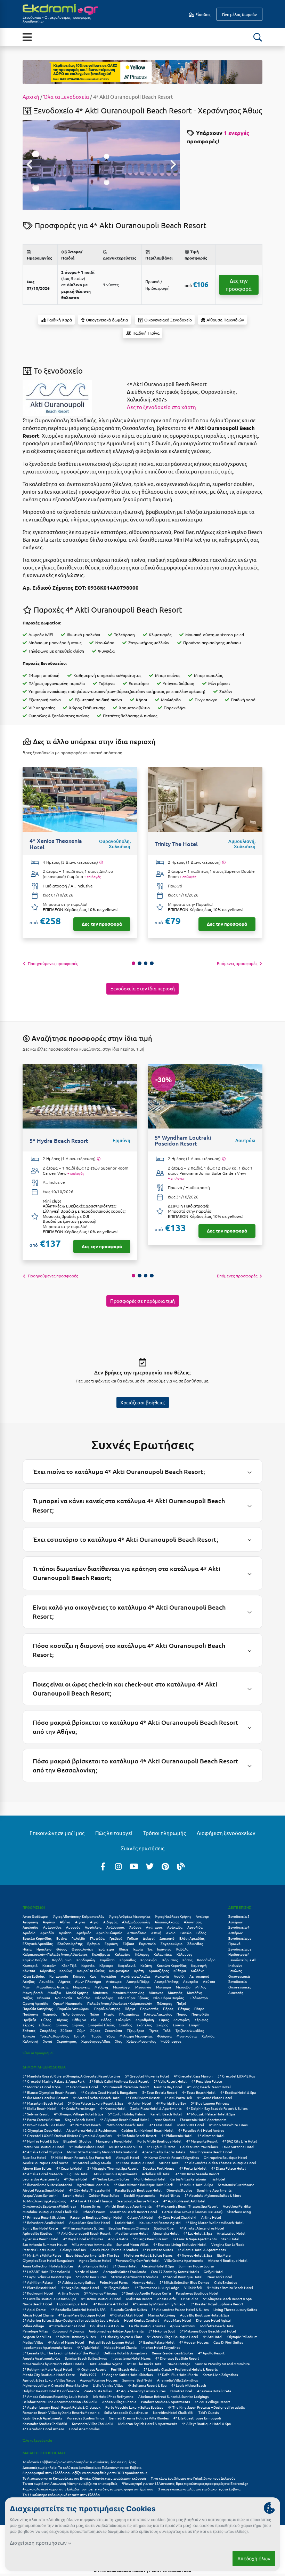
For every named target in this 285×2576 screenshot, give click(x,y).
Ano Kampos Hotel (93, 2266)
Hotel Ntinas (170, 2195)
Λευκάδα (46, 1981)
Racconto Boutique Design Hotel (96, 2217)
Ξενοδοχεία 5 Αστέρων (239, 1919)
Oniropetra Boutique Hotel (225, 2157)
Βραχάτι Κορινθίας (37, 1938)
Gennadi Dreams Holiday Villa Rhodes (139, 2418)
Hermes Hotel (144, 2282)
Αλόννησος (193, 1922)
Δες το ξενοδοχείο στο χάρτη (161, 407)
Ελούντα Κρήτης (70, 1943)
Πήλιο (94, 2014)
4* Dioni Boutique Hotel (135, 2163)
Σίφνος (78, 2025)
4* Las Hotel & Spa (198, 2233)
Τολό (167, 2030)
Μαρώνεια (81, 1987)
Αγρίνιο (49, 1922)
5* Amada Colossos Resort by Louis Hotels (55, 2396)
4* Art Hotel (213, 2336)
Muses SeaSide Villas (125, 2147)
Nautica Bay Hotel (168, 2087)
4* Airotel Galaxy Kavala (92, 2163)
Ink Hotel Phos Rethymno (113, 2396)
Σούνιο (178, 2025)
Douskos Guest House (107, 2326)
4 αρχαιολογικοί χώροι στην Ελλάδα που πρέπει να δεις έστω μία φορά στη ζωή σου (88, 2489)
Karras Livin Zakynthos (220, 2374)
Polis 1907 (88, 2374)
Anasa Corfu (167, 2299)
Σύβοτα (66, 2030)
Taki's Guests (209, 2412)
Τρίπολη (80, 2036)
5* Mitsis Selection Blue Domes (184, 2282)
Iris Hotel (218, 2179)
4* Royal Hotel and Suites (83, 2239)
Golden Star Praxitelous (199, 2147)
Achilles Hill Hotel (156, 2174)
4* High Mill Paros (161, 2147)
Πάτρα (199, 2008)
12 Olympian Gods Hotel (42, 2130)
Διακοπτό (167, 1938)
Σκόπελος (144, 2025)
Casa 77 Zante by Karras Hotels (175, 2271)
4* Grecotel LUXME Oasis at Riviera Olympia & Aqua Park (67, 2135)
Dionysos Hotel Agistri (214, 2320)
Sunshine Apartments (214, 2190)
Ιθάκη (123, 1949)
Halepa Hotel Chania (120, 2347)
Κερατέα (88, 1965)
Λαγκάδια (108, 1976)
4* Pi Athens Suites (158, 2250)
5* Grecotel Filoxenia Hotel (147, 2076)
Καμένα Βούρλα (35, 1960)
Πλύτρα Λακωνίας (158, 2014)
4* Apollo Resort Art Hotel (184, 2201)
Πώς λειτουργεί (114, 1833)
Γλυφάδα (97, 1938)
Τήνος (154, 2030)
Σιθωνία (45, 2025)
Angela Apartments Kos (41, 2358)
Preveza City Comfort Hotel (138, 2260)
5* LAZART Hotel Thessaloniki (46, 2271)
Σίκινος (62, 2025)
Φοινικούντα (187, 2036)
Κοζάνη (146, 1965)
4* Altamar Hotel (211, 2135)
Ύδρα (110, 2036)
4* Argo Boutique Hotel (80, 2287)
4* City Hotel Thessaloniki (90, 2190)
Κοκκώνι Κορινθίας (172, 1965)
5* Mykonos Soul (162, 2331)
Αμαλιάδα (30, 1927)
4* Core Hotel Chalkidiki (177, 2217)
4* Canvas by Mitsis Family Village (159, 2304)
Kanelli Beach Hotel (166, 2114)
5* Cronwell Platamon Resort (126, 2087)
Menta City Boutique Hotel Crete (49, 2374)
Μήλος (201, 1987)
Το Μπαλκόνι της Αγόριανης (44, 2201)
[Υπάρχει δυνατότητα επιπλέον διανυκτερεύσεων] (101, 862)
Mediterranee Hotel (132, 2233)
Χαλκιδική (30, 2041)
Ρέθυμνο (79, 2020)
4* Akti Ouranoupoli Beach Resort (84, 2233)
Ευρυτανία (147, 1943)
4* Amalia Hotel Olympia (42, 2152)
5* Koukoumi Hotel (38, 2293)
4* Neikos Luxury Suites (111, 2179)
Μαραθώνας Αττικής (52, 1987)
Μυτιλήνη (195, 1992)
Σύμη (81, 2030)
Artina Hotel (211, 2217)
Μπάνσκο (100, 1992)
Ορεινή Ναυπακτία (68, 2003)
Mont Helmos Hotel (150, 2179)
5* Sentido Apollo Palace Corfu (146, 2293)
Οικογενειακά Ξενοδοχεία (239, 1979)
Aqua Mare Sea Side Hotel (90, 2222)
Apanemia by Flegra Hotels (164, 2152)
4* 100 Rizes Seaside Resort (197, 2174)
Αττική (156, 1933)
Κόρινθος (47, 1971)
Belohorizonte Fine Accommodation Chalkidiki (60, 2402)
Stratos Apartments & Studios (135, 2277)
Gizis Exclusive (226, 2282)
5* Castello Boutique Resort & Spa (49, 2299)
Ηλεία (27, 1949)
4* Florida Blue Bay (171, 2103)
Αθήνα (65, 1922)
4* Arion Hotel (140, 2103)
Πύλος (46, 2020)
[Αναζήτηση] (258, 37)
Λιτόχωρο (114, 1981)
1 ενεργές (237, 133)
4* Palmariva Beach (85, 2125)
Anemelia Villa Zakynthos (177, 2380)
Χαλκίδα (208, 2036)
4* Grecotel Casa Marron (193, 2076)
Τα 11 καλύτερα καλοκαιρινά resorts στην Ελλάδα (61, 2494)
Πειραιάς (50, 2014)
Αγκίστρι (202, 1916)
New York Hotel (220, 2277)
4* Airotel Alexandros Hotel (202, 2228)
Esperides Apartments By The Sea (93, 2255)
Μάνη (27, 1987)
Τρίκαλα (29, 2036)
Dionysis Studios (179, 2190)
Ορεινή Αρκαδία (35, 2003)
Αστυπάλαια (137, 1933)
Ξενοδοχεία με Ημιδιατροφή (240, 1952)
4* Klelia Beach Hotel (39, 2108)
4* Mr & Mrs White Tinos (228, 2125)
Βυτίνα (62, 1938)
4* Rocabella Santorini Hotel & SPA (78, 2309)
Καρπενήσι (149, 1960)
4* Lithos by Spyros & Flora (121, 2336)
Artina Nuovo (69, 2293)
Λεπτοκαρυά (199, 1976)
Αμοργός (73, 1927)
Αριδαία (29, 1933)
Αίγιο (94, 1922)
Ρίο (94, 2020)
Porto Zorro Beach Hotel (125, 2125)
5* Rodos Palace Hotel (87, 2147)
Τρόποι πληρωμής (165, 1833)
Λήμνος (64, 1981)
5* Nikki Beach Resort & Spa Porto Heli (81, 2157)
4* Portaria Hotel (193, 2168)
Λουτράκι (191, 1981)
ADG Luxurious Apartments (115, 2174)
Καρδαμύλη (86, 1960)
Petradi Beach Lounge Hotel (111, 2342)
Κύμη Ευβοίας (34, 1976)
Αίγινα (80, 1922)
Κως (93, 1976)
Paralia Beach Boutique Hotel (138, 2190)
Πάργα (130, 2008)
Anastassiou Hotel (231, 2233)
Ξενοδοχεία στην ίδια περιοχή (143, 988)
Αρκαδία (47, 1933)
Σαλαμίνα (123, 2020)
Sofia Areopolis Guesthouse (126, 2412)
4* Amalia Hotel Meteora (43, 2174)
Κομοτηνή (199, 1965)
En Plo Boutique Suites (147, 2326)
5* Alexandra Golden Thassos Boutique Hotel (220, 2163)
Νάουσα (44, 1998)
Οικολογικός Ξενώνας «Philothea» (49, 2206)
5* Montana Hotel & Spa (42, 2087)
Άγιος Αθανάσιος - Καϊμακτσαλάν (79, 1916)
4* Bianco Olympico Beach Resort (49, 2092)
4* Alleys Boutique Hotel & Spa (206, 2423)
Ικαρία (138, 1949)
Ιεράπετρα (106, 1949)
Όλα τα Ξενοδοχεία (66, 97)
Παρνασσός (149, 2008)
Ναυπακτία (63, 1998)
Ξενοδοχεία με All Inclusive (242, 1963)
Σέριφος (201, 2020)
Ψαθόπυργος (171, 2041)
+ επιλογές (92, 877)
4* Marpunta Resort (202, 2141)
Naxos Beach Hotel (37, 2304)
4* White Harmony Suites (76, 2336)
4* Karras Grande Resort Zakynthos (171, 2157)
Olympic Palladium (242, 2336)
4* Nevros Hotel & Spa (195, 2255)
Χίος (118, 2041)
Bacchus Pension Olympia (129, 2228)
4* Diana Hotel (76, 2179)
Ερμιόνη (111, 1943)
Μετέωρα (164, 1987)
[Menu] (27, 37)
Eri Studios (190, 2299)
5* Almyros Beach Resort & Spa (227, 2299)
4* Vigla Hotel (88, 2347)
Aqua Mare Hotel (178, 2320)
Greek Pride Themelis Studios (114, 2250)
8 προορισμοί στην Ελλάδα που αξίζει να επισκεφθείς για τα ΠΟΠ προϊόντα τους (85, 2473)
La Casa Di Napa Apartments (195, 2239)
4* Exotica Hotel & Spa (238, 2092)
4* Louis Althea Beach (189, 2385)
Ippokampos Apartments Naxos (47, 2347)
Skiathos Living (239, 2212)
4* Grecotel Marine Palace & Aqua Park (54, 2081)
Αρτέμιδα (84, 1933)
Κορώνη (66, 1971)
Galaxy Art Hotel (140, 2217)
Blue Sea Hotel (34, 2157)
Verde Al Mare (87, 2271)
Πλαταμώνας (129, 2014)
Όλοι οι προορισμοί (38, 2053)
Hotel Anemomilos (84, 2429)
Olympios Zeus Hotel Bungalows (48, 2260)
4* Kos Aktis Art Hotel (111, 2304)
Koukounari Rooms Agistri (160, 2222)
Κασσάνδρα (206, 1960)
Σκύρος (162, 2025)
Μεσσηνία (143, 1987)
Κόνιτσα (29, 1971)
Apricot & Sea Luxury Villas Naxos (49, 2380)
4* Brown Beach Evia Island (44, 2125)
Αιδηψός (110, 1922)
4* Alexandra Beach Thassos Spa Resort (187, 2206)
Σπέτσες (29, 2030)
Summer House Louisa (196, 2266)
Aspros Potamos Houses (99, 2380)
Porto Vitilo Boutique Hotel (159, 2141)
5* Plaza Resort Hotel (39, 2287)
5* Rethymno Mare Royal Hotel (47, 2369)
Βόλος (201, 1933)
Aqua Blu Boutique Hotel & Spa (205, 2315)
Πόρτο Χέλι (200, 2014)
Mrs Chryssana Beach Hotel (211, 2152)
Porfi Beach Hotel (125, 2369)
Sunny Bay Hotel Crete (40, 2228)
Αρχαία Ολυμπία (109, 1933)
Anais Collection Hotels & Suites (48, 2266)
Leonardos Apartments (41, 2179)
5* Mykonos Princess (100, 2293)
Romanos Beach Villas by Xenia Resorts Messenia (61, 2412)
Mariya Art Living (162, 2315)
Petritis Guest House (39, 2250)
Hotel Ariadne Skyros (105, 2364)
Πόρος (182, 2014)
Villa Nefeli (193, 2287)
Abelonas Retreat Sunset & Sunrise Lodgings (173, 2396)
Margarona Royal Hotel (114, 2141)
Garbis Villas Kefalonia (188, 2179)
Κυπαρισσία (59, 1976)
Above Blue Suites (37, 2168)
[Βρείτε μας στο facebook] (103, 1866)
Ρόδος (106, 2020)
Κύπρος (79, 1976)
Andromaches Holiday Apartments (116, 2331)
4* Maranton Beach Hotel (43, 2103)
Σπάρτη (195, 2025)
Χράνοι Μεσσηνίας (141, 2041)
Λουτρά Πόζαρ (138, 1981)
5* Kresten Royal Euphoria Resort (217, 2304)
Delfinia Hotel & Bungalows (125, 2353)
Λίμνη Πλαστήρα (88, 1981)
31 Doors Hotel (125, 2266)
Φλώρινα (164, 2036)
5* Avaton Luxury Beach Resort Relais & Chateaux (62, 2407)
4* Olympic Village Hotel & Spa (79, 2114)
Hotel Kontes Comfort (142, 2320)
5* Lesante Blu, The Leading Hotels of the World (61, 2353)
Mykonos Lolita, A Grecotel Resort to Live (55, 2385)
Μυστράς (175, 1992)
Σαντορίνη (182, 2020)
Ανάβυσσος (115, 1927)
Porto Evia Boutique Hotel (43, 2147)
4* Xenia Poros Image (78, 2108)
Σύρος (95, 2030)
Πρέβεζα (29, 2020)
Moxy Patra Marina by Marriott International (102, 2152)
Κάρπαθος (128, 1960)
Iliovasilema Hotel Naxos (131, 2358)
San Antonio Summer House (45, 2244)
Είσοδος (202, 14)
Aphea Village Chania (119, 2402)
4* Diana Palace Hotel (229, 2168)
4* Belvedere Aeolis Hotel (43, 2222)
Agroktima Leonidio (93, 2184)
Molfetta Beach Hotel (217, 2326)
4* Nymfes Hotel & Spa (40, 2141)
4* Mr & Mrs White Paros (42, 2255)
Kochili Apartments (140, 2195)
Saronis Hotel (73, 2195)
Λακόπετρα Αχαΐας (136, 1976)
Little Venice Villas (108, 2385)
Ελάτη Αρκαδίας (192, 1938)
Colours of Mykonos (68, 2331)
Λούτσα (209, 1981)
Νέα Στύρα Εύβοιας (133, 1998)
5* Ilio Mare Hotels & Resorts (45, 2098)
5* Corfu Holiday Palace (127, 2114)
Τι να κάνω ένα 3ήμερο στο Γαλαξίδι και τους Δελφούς (193, 2478)
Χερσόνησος (67, 2041)
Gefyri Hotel (214, 2271)
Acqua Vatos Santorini (40, 2195)
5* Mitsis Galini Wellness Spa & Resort (119, 2081)
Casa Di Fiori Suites (228, 2342)
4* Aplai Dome (34, 2309)
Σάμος (164, 2020)
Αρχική (31, 97)
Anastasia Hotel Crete (214, 2391)
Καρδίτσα (107, 1960)
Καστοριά (30, 1965)
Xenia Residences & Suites (173, 2353)
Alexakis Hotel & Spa (158, 2266)
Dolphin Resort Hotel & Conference (51, 2391)
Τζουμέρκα (136, 2030)
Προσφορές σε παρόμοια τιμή (142, 1301)
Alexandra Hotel (166, 2233)
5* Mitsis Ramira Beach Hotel (230, 2287)
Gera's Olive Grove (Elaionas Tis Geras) (192, 2212)
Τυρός (96, 2036)
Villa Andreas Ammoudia (92, 2244)
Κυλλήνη (198, 1971)
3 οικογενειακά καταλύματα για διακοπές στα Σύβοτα (199, 2489)
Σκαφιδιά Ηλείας (101, 2025)
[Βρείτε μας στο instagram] (119, 1866)
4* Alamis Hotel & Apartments (202, 2250)
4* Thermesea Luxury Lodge (157, 2287)
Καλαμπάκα (163, 1954)
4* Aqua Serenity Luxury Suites (141, 2391)
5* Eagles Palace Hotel (157, 2342)
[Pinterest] (165, 1866)
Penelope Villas (35, 2331)
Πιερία (109, 2014)
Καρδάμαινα (62, 1960)
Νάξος (27, 1998)
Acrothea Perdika (237, 2206)
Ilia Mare (224, 2255)
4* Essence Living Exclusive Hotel (180, 2244)
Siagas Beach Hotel (80, 2119)
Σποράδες (48, 2030)
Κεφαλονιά (127, 1965)
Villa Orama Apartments (184, 2260)
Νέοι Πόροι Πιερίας (168, 1998)
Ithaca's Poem (94, 2212)
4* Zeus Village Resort (212, 2402)
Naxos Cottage (179, 2364)
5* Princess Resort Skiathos (44, 2217)
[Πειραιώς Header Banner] (142, 71)
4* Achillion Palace (38, 2282)
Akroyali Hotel (128, 2157)
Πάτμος (184, 2008)
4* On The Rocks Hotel (145, 2364)
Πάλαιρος (164, 2003)
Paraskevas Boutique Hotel (197, 2293)
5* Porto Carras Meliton (41, 2119)
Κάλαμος (142, 1954)
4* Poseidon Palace (207, 2081)
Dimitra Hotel (181, 2391)
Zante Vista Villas (98, 2391)
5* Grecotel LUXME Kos (236, 2076)
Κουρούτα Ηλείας (91, 1971)
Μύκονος (156, 1992)
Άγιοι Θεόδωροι (35, 1916)
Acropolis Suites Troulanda (125, 2271)
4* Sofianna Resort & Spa (147, 2385)
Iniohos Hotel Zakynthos (161, 2347)
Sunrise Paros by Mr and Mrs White (223, 2364)
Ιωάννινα (164, 1949)
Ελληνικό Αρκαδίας (38, 1943)
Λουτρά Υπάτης (166, 1981)
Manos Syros (91, 2206)
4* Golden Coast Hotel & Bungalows (109, 2092)
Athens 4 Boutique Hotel (228, 2260)
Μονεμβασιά (33, 1992)
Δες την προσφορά (239, 285)
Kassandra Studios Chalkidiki (45, 2423)
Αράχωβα (175, 1927)
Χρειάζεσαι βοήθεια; (142, 1402)
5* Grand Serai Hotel (82, 2087)
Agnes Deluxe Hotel (95, 2260)
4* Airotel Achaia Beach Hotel (97, 2098)
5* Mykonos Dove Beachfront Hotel (208, 2331)
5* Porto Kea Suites (91, 2277)
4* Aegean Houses (194, 2342)
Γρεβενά (116, 1938)
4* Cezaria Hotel (69, 2168)
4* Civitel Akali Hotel (127, 2315)
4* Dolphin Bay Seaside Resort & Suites (217, 2108)
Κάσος (187, 1960)
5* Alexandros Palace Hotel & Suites (180, 2309)
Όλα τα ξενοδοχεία (37, 2440)
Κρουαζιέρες (159, 1971)
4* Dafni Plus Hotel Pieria (178, 2374)
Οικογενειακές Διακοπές (240, 1990)
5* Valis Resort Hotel (170, 2081)
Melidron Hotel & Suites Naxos (148, 2255)
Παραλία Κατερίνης (38, 2008)
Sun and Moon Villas (132, 2244)
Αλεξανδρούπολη (136, 1922)
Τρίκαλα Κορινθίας (54, 2036)
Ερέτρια (93, 1943)
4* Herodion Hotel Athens (43, 2429)
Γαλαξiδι (78, 1938)
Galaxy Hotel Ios (73, 2250)
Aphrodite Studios (37, 2233)
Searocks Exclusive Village (138, 2201)
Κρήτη (139, 1971)
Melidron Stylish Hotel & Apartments (148, 2423)
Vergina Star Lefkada (228, 2244)
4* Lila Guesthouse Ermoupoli (197, 2418)
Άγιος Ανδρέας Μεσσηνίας (130, 1916)
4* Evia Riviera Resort (142, 2098)
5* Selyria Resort (36, 2114)
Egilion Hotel (78, 2174)
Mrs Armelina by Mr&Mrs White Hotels (53, 2364)
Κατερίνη (50, 1965)
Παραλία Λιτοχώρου (73, 2008)
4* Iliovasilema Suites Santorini (47, 2184)
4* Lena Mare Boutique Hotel (82, 2315)
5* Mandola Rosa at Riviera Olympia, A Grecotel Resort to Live (71, 2076)
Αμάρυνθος (52, 1927)
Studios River (164, 2228)
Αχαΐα (171, 1933)
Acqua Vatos (118, 2239)
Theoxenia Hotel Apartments (203, 2119)
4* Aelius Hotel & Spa (196, 2184)
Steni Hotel (230, 2239)
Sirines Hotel (169, 2163)
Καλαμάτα (123, 1954)
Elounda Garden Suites (129, 2309)
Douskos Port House (159, 2168)
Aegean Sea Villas (37, 2336)
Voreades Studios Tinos (85, 2418)
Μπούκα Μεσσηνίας (128, 1992)
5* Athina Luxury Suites (76, 2282)
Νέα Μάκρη (104, 1998)
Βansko (186, 1933)
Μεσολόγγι (122, 1987)
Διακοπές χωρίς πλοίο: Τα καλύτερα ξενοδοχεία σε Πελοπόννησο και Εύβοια (82, 2467)
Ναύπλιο (84, 1998)
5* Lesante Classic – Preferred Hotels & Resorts (181, 2369)
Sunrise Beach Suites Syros (86, 2358)
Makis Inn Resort (139, 2299)
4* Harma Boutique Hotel (101, 2299)
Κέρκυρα (106, 1965)
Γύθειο (133, 1938)
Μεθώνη (101, 1987)
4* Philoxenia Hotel (177, 2135)
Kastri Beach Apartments (42, 2418)
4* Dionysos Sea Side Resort (177, 2358)
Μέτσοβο (183, 1987)
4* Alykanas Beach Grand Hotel (124, 2119)
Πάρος (168, 2008)
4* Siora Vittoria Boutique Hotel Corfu (144, 2184)
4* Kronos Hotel (113, 2108)
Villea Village (33, 2326)
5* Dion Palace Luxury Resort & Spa (95, 2103)
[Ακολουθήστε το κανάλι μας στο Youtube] (134, 1866)
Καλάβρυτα (101, 1954)
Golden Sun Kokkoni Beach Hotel (147, 2130)
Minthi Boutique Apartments (128, 2206)
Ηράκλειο (44, 1949)
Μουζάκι (54, 1992)
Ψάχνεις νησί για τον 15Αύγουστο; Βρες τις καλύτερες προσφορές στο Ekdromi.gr (185, 2483)
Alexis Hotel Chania (38, 2315)
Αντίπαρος (154, 1927)
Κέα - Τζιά (69, 1965)
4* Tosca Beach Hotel (199, 2092)
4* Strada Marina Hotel (67, 2326)
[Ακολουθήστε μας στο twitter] (150, 1866)
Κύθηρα (180, 1971)
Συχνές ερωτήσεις (143, 1848)
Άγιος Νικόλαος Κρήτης (173, 1916)
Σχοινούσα (113, 2030)
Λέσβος (28, 1981)
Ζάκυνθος (195, 1943)
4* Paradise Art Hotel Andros (201, 2130)
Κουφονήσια (119, 1971)
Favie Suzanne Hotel (238, 2147)
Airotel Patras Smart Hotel (43, 2190)
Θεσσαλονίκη (82, 1949)
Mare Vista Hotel (191, 2125)
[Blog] (181, 1866)
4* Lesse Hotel (161, 2125)
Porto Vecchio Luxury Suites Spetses (134, 2407)
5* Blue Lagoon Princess (210, 2103)
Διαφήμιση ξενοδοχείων (226, 1833)
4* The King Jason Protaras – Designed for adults (206, 2407)
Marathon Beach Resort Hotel (134, 2212)
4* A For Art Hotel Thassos (91, 2201)
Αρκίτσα (65, 1933)
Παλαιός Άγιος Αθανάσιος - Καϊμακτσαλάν (120, 2003)
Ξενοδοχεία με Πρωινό (240, 1941)
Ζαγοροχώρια (172, 1943)
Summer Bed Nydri (137, 2380)
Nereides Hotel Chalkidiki (173, 2412)
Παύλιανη (30, 2014)
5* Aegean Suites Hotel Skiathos (127, 2374)
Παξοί (181, 2003)
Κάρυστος (170, 1960)
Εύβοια (128, 1943)
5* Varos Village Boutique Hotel (173, 2336)
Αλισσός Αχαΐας (167, 1922)
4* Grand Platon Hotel (215, 2098)
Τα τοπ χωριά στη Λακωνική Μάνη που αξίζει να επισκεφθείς (70, 2483)
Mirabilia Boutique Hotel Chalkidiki (51, 2212)
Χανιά (48, 2041)
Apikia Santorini (183, 2326)
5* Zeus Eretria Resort (160, 2092)
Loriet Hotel (125, 2222)
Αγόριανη (30, 1922)
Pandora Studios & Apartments (165, 2402)
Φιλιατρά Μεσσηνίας (136, 2036)
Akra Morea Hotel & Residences (91, 2130)
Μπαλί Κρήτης (77, 1992)
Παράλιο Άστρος (107, 2008)
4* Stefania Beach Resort (137, 2135)
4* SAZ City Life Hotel (240, 2141)
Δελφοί (149, 1938)
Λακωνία (162, 1976)
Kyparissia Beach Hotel (40, 2239)
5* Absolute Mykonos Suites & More (213, 2195)
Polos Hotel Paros (114, 2282)
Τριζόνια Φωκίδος (190, 2030)
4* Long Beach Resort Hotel (209, 2087)
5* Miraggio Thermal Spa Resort (113, 2168)
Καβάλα (182, 1949)
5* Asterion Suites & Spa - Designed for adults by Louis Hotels (71, 2320)
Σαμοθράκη (145, 2020)
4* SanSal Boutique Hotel (183, 2277)
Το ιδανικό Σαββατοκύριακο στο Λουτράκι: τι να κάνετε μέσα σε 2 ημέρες (79, 2462)
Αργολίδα (195, 1927)
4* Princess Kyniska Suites (83, 2228)
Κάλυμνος (184, 1954)
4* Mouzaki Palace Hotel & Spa (211, 2114)
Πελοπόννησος (73, 2014)
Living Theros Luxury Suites (235, 2309)
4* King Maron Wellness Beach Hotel (215, 2222)
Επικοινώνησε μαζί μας (57, 1833)
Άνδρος (135, 1927)
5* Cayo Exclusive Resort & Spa (47, 2277)
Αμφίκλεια (93, 1927)
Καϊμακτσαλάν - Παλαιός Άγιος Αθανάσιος (55, 1954)
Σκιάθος (125, 2025)
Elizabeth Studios (77, 2141)
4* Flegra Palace (117, 2287)
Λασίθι (179, 1976)
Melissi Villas (33, 2342)
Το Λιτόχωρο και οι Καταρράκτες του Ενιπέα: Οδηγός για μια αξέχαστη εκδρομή (84, 2478)
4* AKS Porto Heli (178, 2098)
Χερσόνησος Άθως (96, 2041)
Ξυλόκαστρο (198, 1998)
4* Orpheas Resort (91, 2369)
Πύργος (62, 2020)
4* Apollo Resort (211, 2353)
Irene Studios (164, 2119)
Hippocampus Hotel (73, 2304)
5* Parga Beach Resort (150, 2239)
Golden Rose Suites (104, 2195)
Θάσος (62, 1949)
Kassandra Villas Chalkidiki (93, 2423)
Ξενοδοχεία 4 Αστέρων (239, 1930)
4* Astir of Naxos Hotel (66, 2342)
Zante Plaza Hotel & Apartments (156, 2108)
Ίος (150, 1949)
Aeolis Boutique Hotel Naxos (45, 2163)
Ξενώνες (235, 1971)
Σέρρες (28, 2025)
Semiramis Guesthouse (236, 2184)
